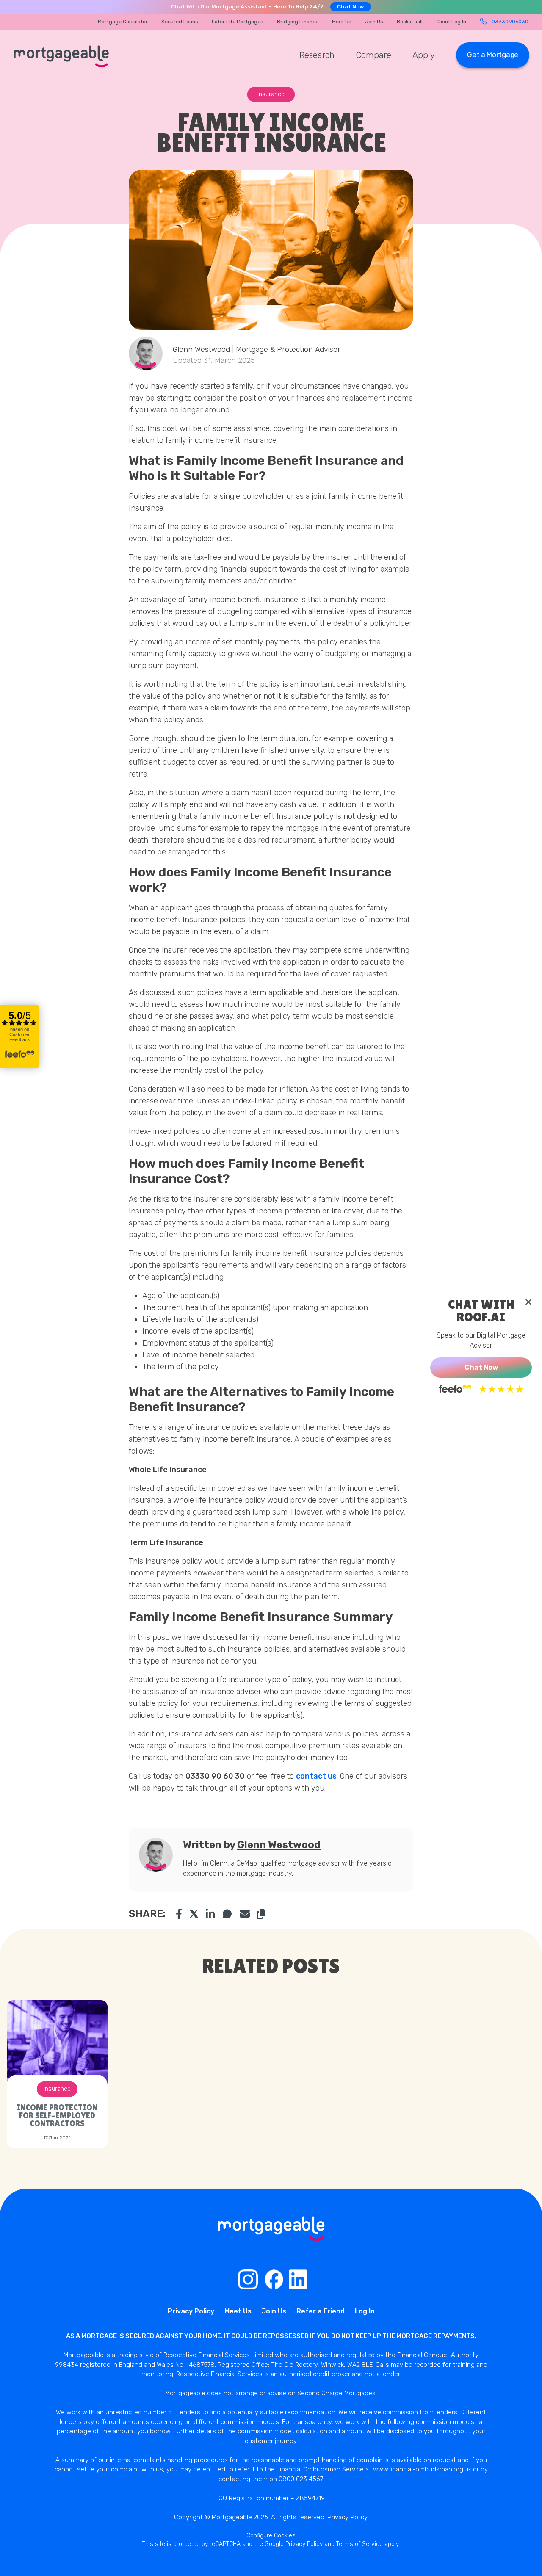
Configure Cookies (271, 2536)
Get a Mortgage (493, 55)
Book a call (410, 22)
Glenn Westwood (279, 1845)
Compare (373, 55)
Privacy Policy (191, 2311)
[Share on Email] (245, 1914)
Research (317, 55)
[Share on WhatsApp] (228, 1914)
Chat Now (351, 7)
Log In (365, 2311)
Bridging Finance (298, 22)
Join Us (374, 22)
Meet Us (342, 22)
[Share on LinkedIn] (211, 1914)
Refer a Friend (321, 2311)
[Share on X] (194, 1914)
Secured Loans (180, 22)
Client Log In (451, 22)
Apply (424, 55)
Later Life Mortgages (238, 22)
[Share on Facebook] (179, 1914)
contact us (316, 1776)
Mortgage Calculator (123, 22)
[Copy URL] (261, 1914)
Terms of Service (359, 2544)
